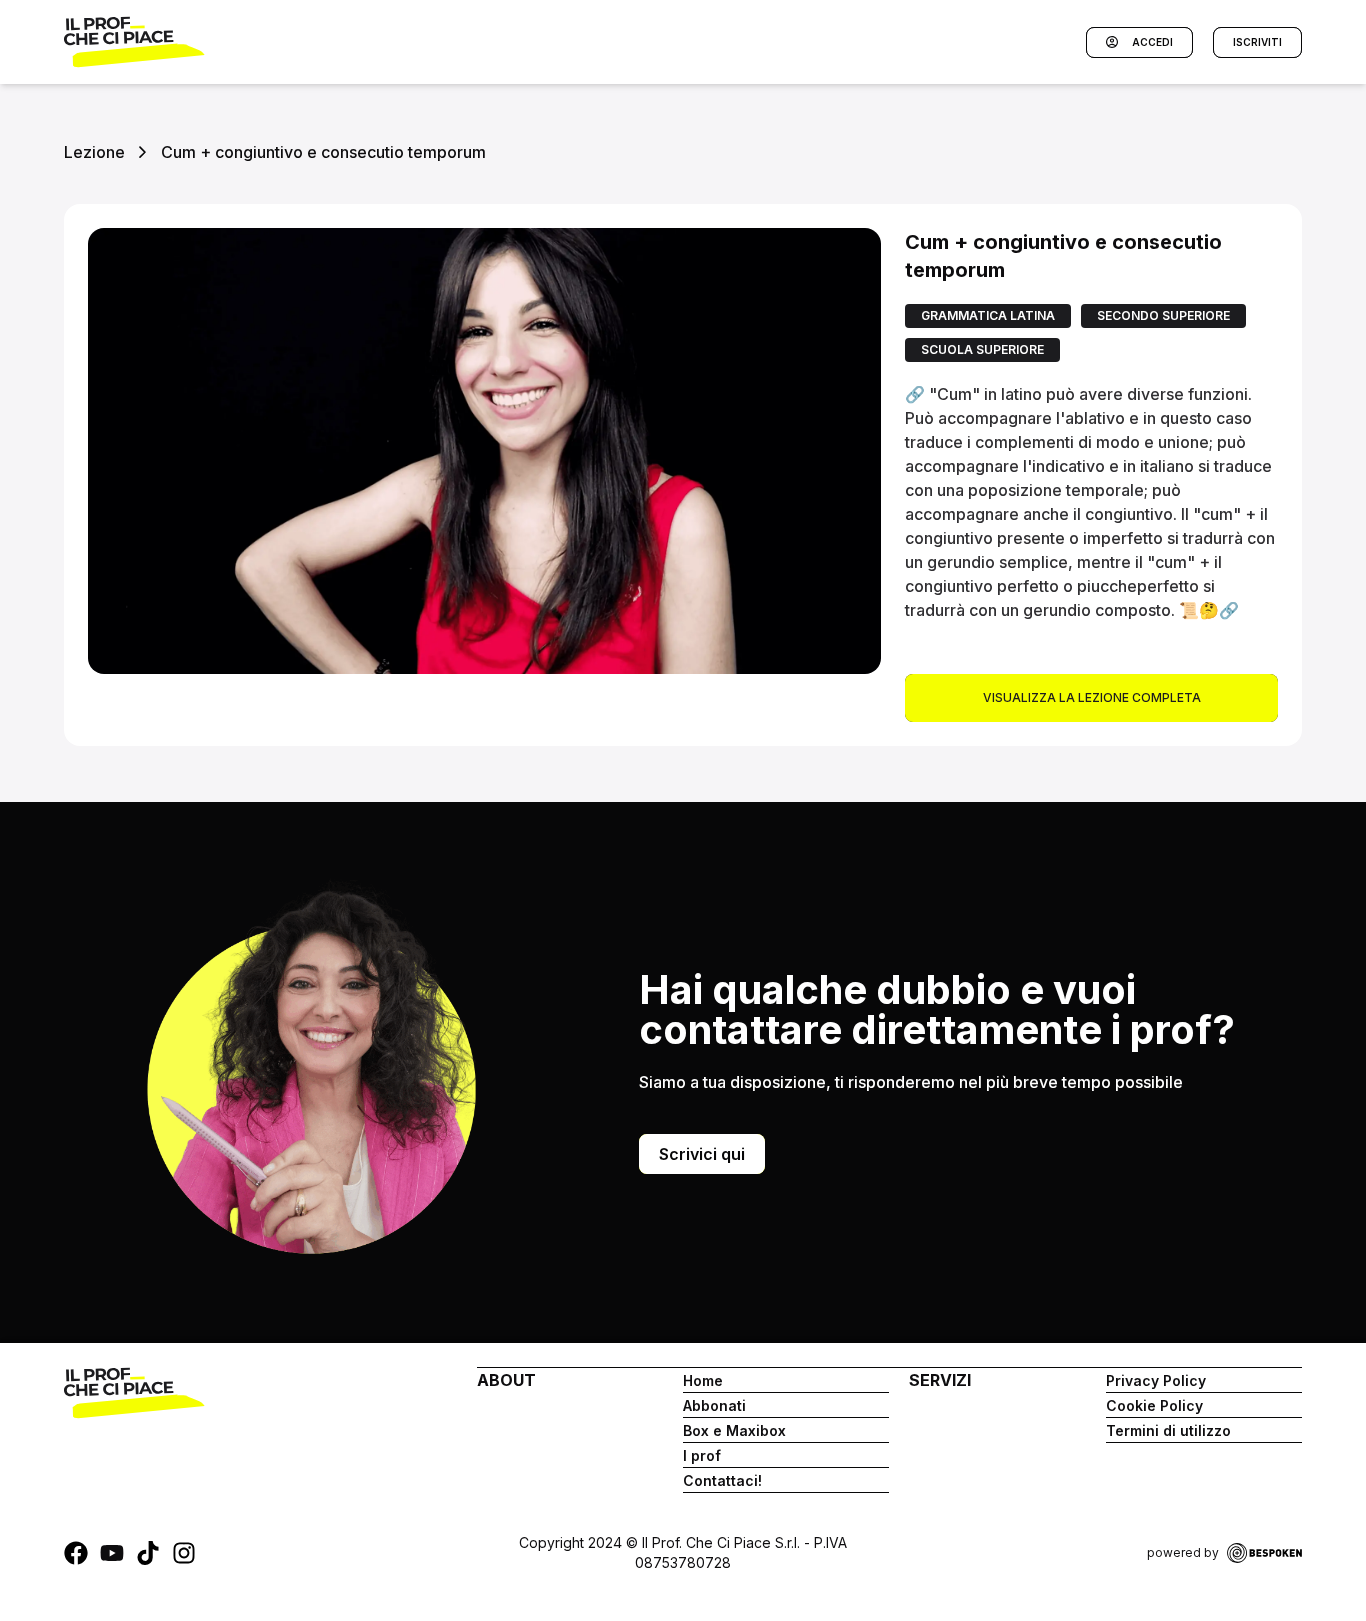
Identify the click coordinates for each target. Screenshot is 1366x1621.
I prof (702, 1455)
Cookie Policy (1154, 1405)
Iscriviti (1257, 42)
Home (703, 1380)
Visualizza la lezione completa (1092, 697)
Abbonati (714, 1405)
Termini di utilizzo (1168, 1430)
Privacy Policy (1156, 1380)
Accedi (1152, 42)
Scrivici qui (702, 1154)
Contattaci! (722, 1480)
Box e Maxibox (734, 1430)
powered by (1183, 1552)
